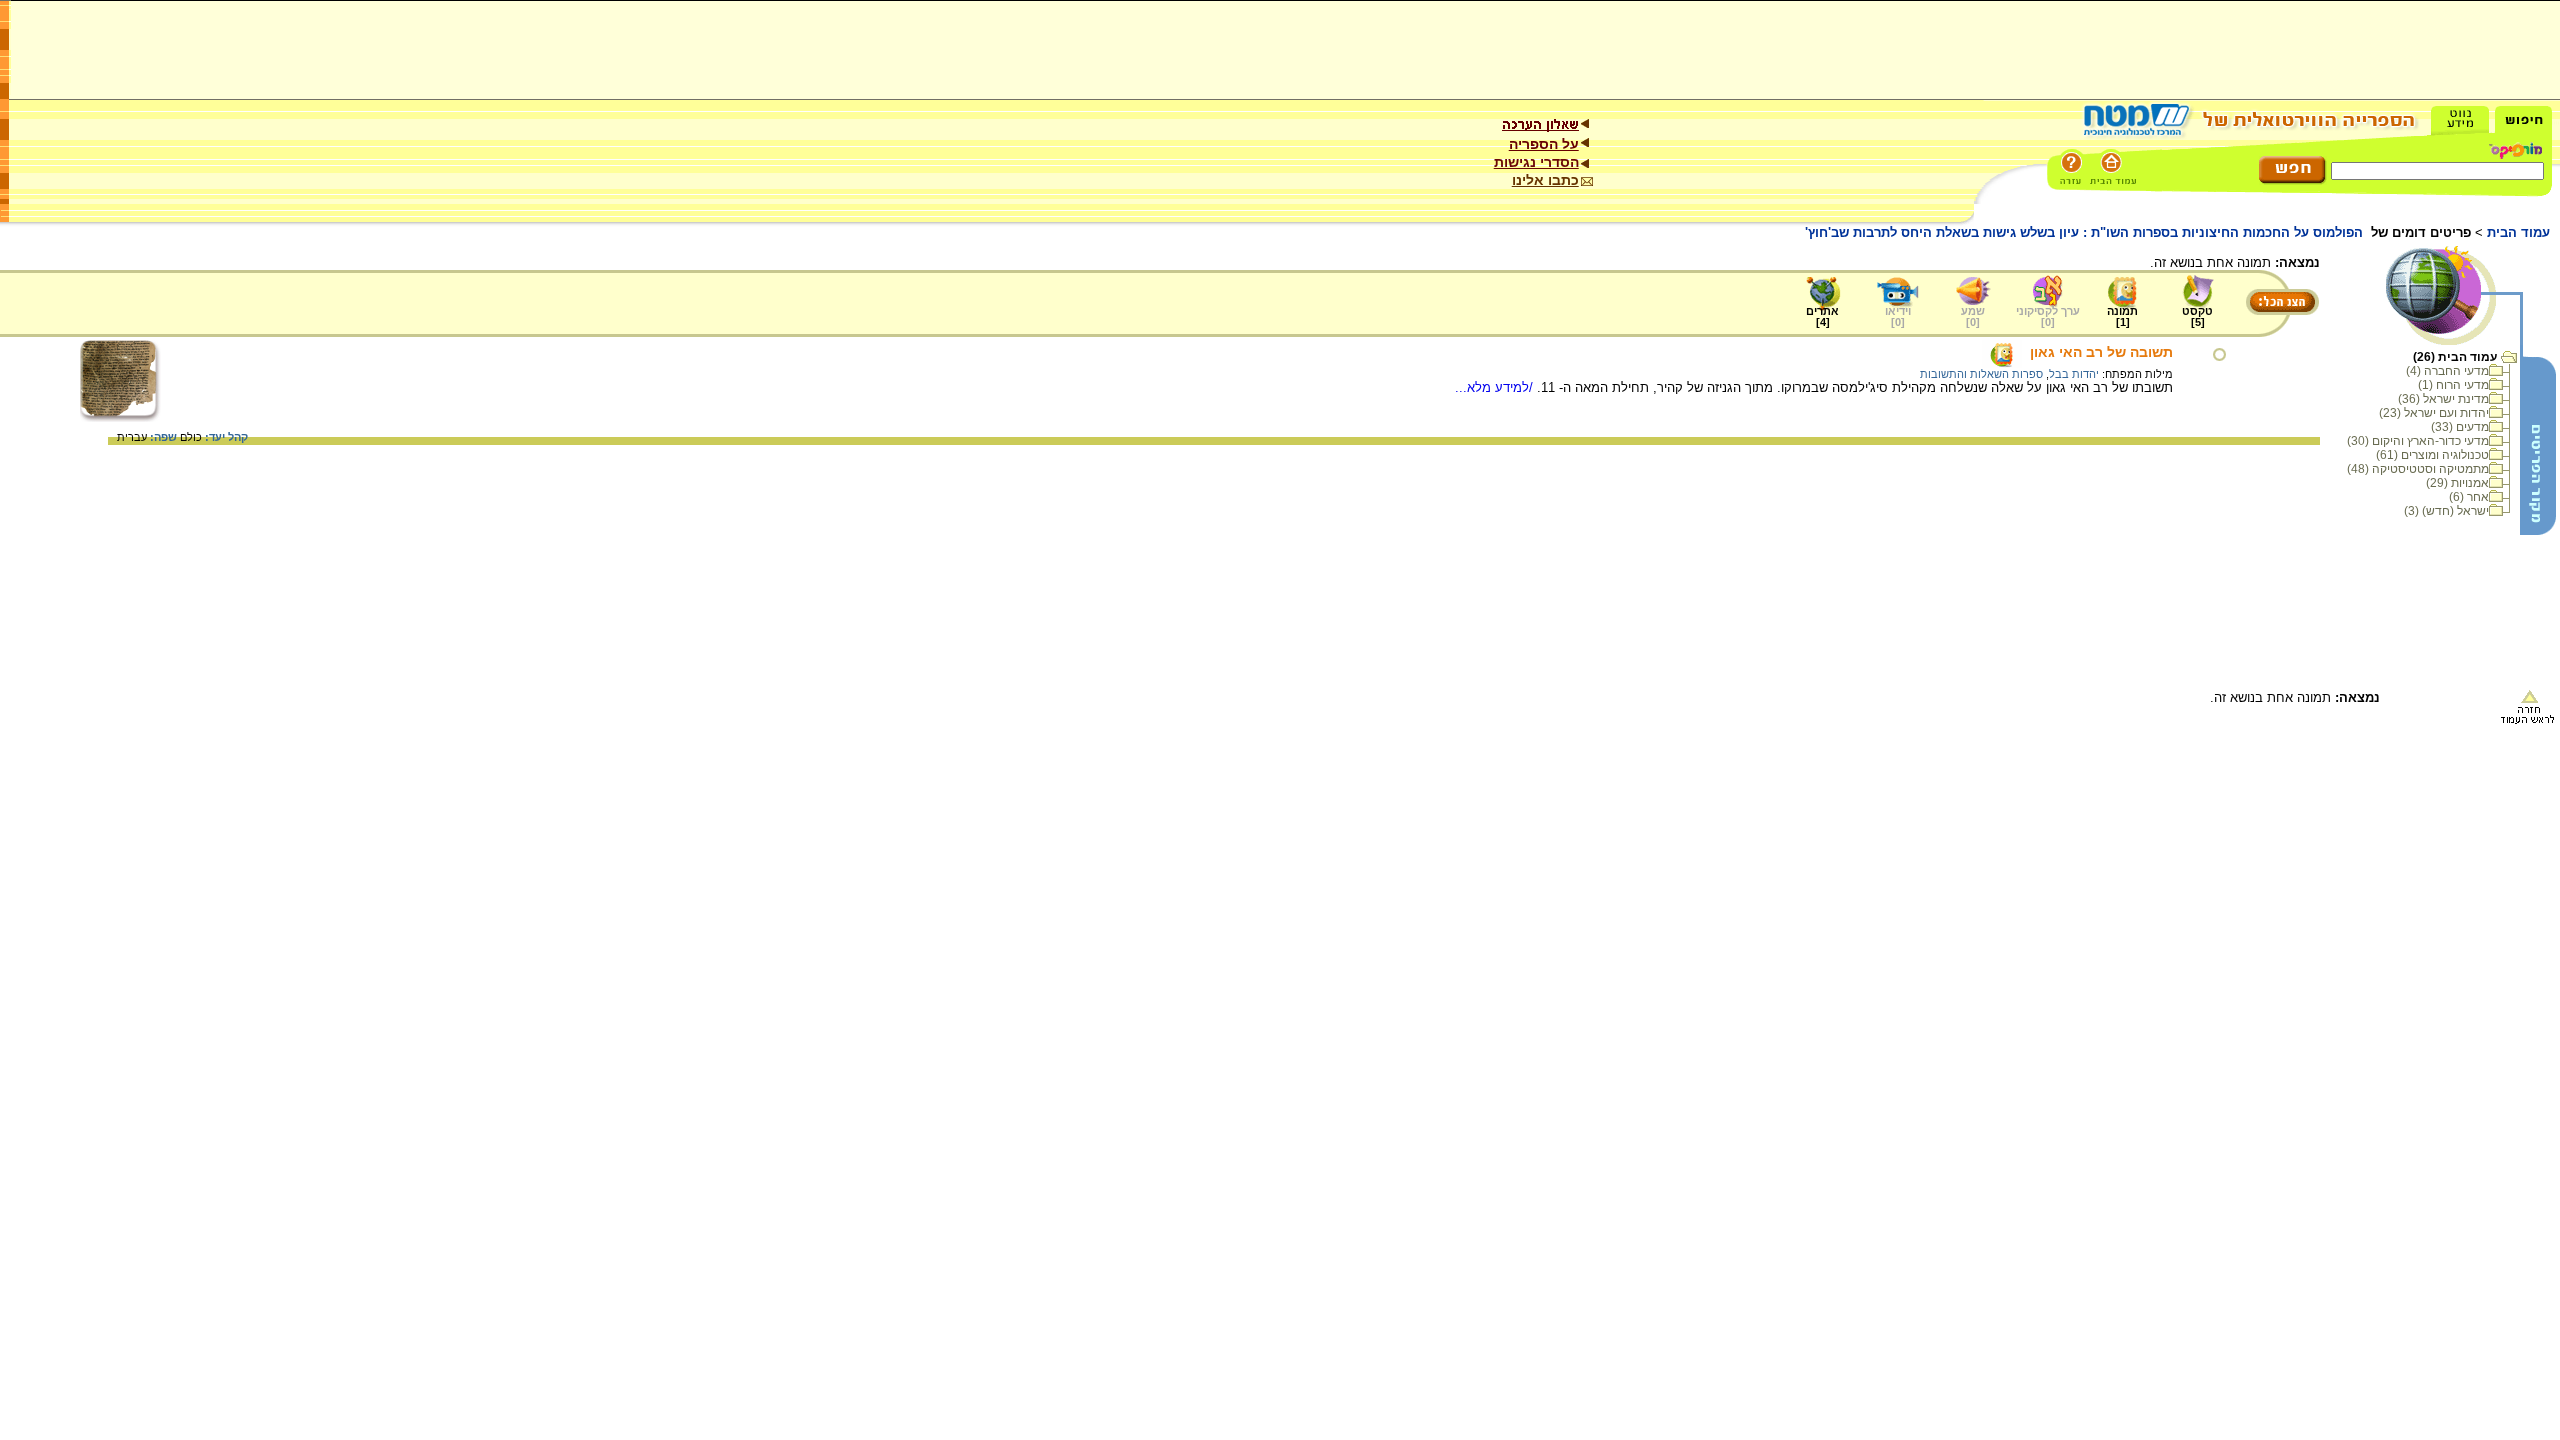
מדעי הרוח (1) (2453, 385)
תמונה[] (2122, 316)
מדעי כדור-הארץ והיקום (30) (2418, 441)
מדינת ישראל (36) (2443, 399)
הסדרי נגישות (1536, 162)
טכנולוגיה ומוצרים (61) (2432, 455)
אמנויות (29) (2457, 483)
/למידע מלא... (1496, 387)
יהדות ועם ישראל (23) (2434, 413)
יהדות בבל (2074, 374)
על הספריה (1544, 144)
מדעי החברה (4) (2447, 371)
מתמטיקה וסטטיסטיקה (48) (2418, 469)
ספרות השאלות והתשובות (1981, 374)
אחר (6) (2469, 497)
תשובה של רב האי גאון (2101, 352)
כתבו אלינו (1545, 180)
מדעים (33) (2460, 427)
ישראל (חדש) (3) (2446, 511)
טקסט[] (2197, 316)
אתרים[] (1822, 316)
